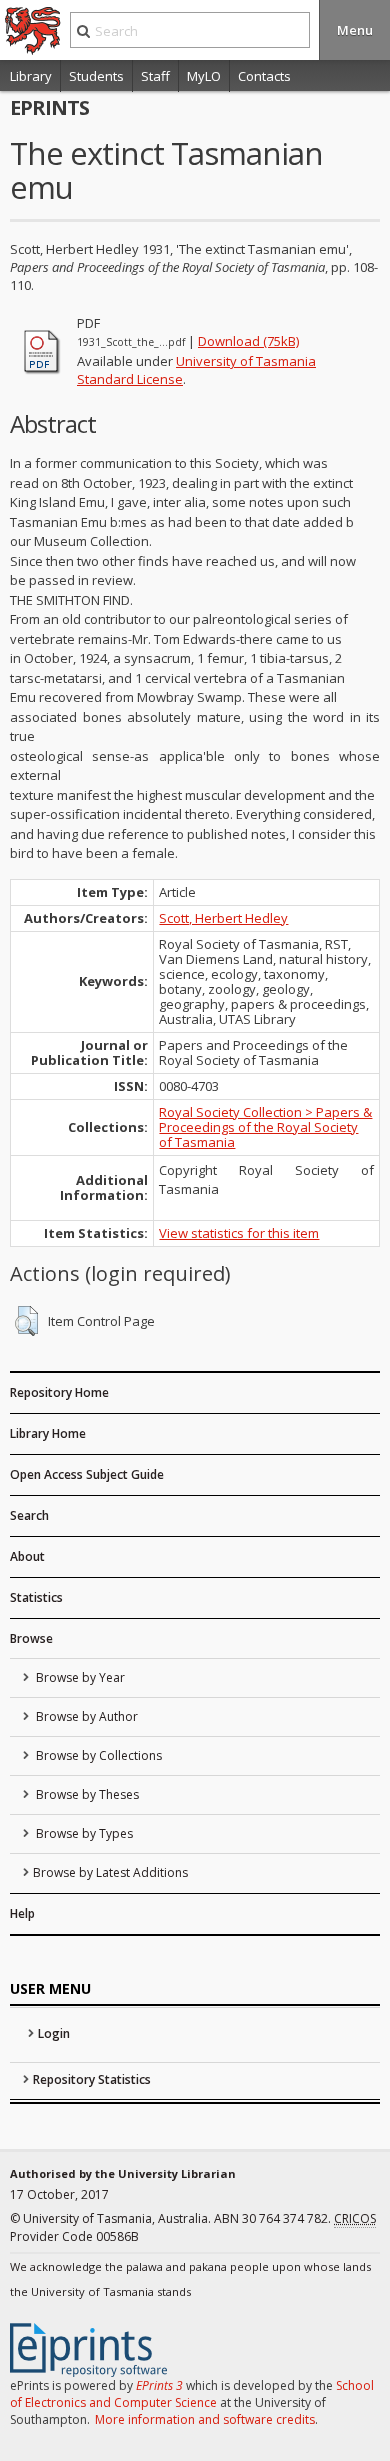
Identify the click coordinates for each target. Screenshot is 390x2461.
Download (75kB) (248, 341)
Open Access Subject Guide (87, 1474)
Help (22, 1913)
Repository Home (59, 1392)
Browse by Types (83, 1833)
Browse (31, 1638)
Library (31, 76)
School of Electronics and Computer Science (192, 2394)
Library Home (48, 1433)
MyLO (204, 76)
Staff (155, 76)
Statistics (36, 1597)
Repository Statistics (92, 2079)
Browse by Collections (97, 1755)
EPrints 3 (159, 2385)
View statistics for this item (239, 1233)
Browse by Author (85, 1716)
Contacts (264, 76)
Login (54, 2033)
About (27, 1556)
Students (96, 76)
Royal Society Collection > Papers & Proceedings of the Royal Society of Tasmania (265, 1127)
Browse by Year (79, 1677)
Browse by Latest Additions (110, 1872)
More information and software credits (205, 2419)
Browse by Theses (86, 1794)
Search (29, 1515)
